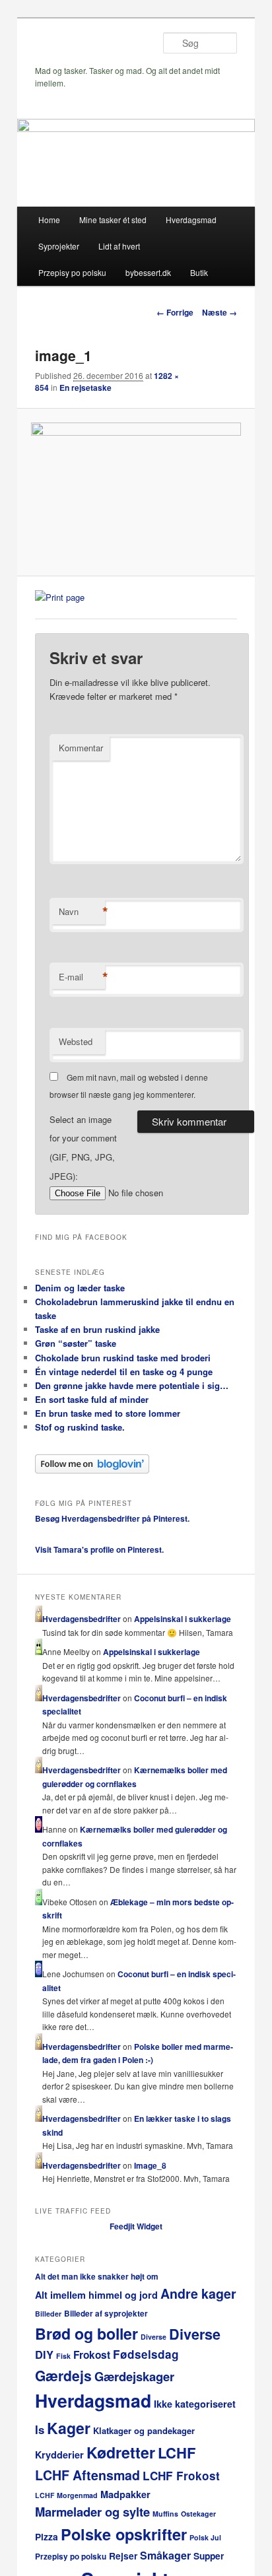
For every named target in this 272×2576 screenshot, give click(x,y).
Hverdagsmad (191, 220)
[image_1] (136, 492)
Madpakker (125, 2494)
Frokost (92, 2355)
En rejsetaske (85, 388)
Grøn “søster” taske (76, 1343)
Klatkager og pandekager (144, 2430)
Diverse (153, 2337)
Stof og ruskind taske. (80, 1427)
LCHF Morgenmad (66, 2495)
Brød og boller (86, 2333)
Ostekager (198, 2514)
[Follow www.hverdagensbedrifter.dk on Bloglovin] (92, 1470)
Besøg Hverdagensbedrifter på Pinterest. (112, 1518)
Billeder (48, 2314)
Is (40, 2429)
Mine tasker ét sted (113, 220)
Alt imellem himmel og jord (96, 2295)
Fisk (63, 2356)
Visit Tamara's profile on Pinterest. (99, 1549)
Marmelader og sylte (92, 2512)
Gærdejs (63, 2375)
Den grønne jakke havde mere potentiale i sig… (132, 1385)
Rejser (123, 2556)
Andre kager (198, 2293)
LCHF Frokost (181, 2476)
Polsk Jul (205, 2537)
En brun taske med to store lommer (108, 1413)
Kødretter (121, 2452)
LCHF (177, 2453)
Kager (69, 2428)
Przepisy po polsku (72, 272)
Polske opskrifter (124, 2534)
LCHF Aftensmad (87, 2475)
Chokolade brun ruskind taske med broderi (123, 1358)
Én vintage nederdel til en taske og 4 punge (124, 1372)
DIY (44, 2354)
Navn (82, 912)
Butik (199, 272)
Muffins (165, 2514)
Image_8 (150, 2165)
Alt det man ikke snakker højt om (97, 2277)
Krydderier (59, 2455)
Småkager (165, 2555)
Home (49, 220)
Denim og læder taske (80, 1288)
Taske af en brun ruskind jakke (97, 1329)
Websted (76, 1041)
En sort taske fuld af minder (92, 1399)
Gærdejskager (134, 2376)
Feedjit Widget (136, 2226)
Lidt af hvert (119, 246)
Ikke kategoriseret (195, 2404)
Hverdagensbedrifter (82, 1619)
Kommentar (81, 748)
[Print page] (60, 597)
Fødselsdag (146, 2354)
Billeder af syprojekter (106, 2314)
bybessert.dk (148, 272)
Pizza (47, 2537)
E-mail (82, 977)
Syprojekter (59, 246)
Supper (209, 2556)
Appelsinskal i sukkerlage (183, 1619)
